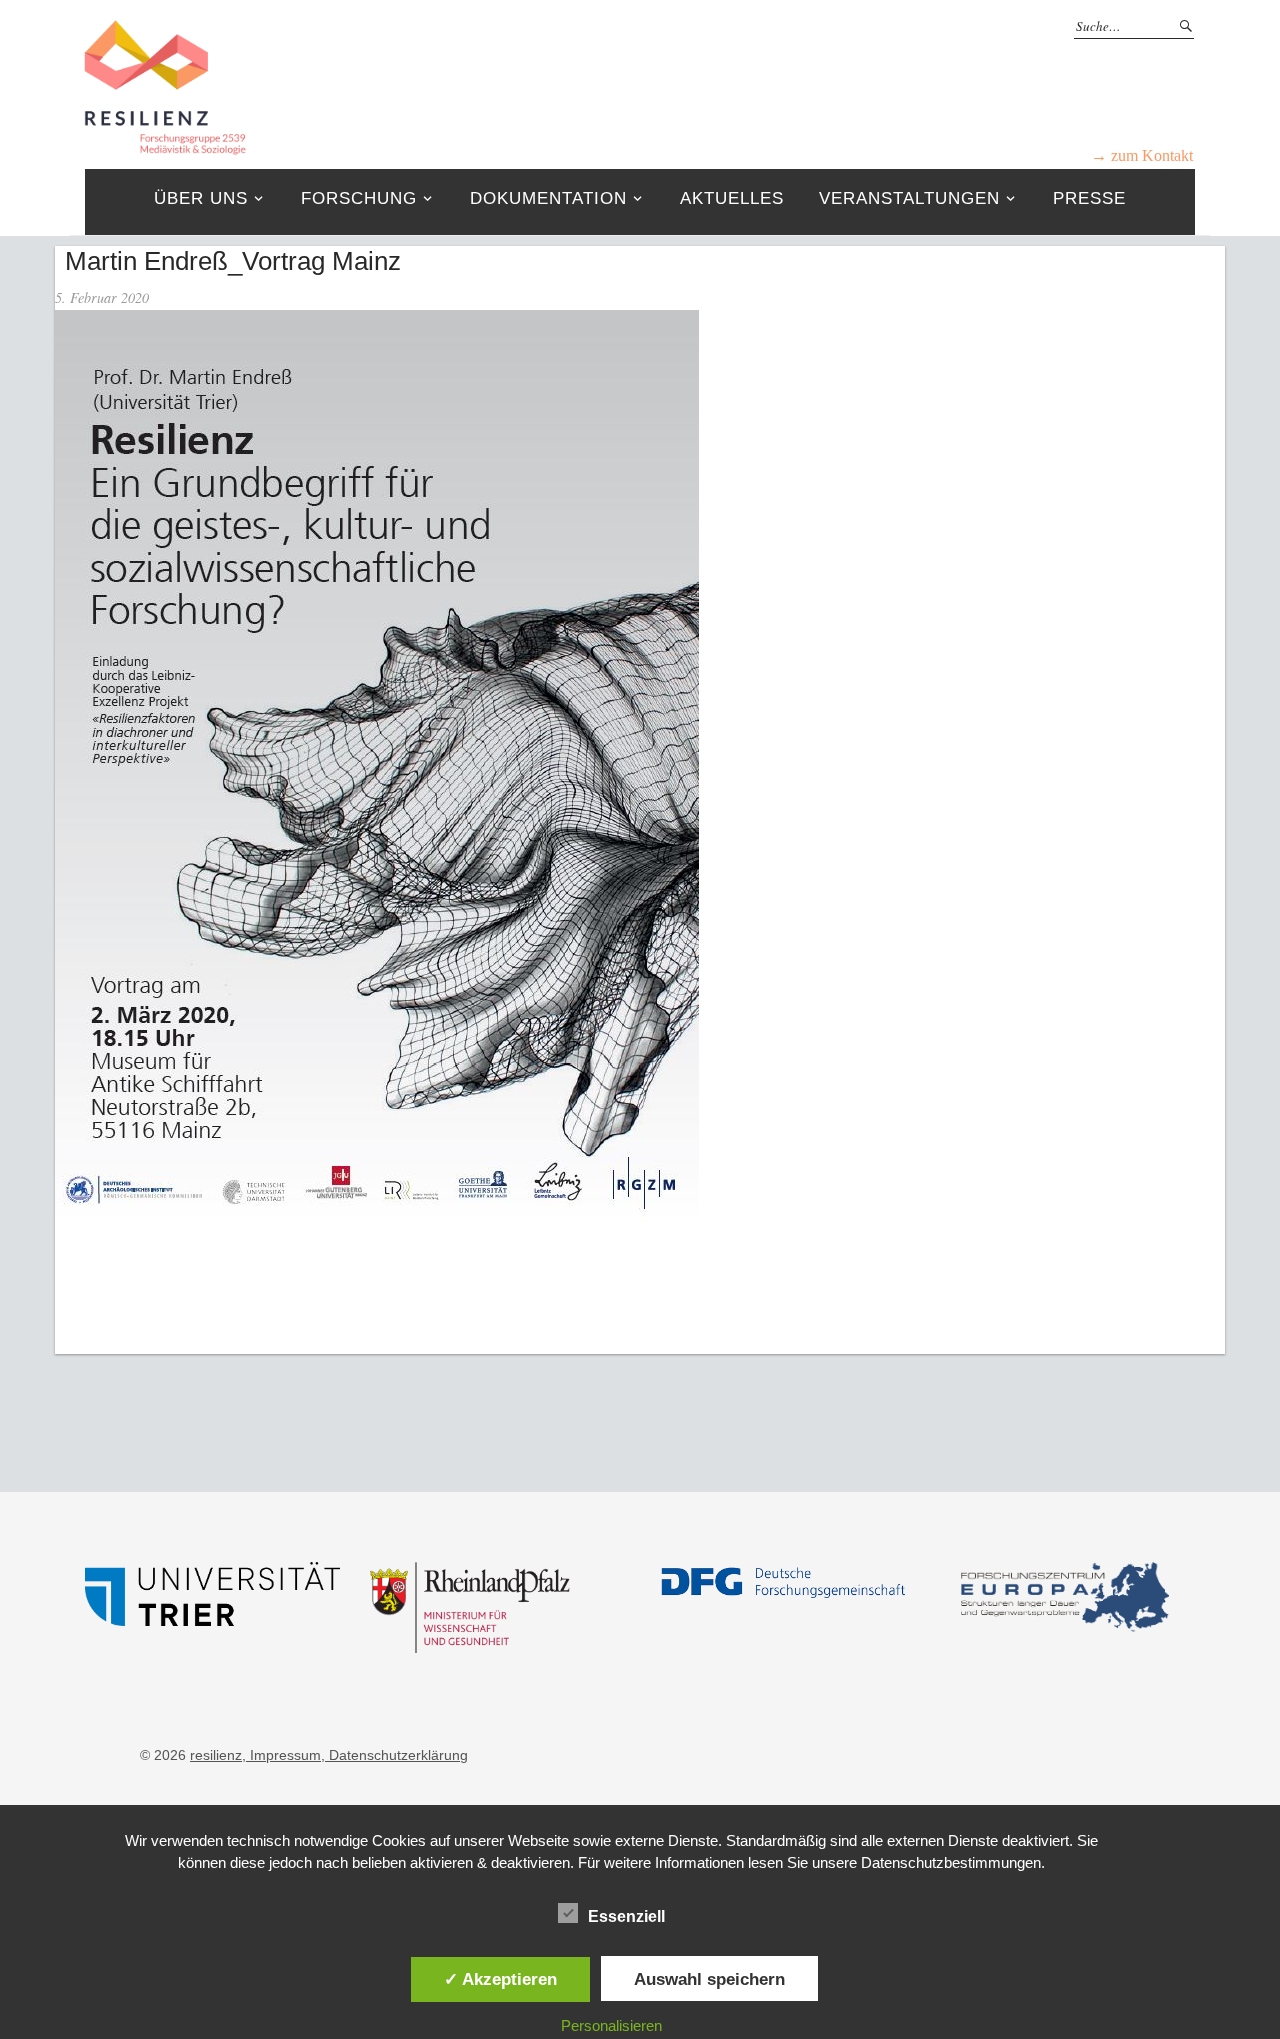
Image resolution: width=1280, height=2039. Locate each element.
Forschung (359, 198)
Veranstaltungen (909, 198)
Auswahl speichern (709, 1979)
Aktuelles (732, 198)
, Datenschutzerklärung (394, 1755)
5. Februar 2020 (102, 297)
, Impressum (281, 1755)
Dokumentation (548, 198)
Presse (1089, 198)
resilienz (216, 1755)
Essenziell (626, 1916)
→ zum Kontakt (1142, 155)
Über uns (201, 198)
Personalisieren (611, 2025)
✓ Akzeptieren (500, 1979)
